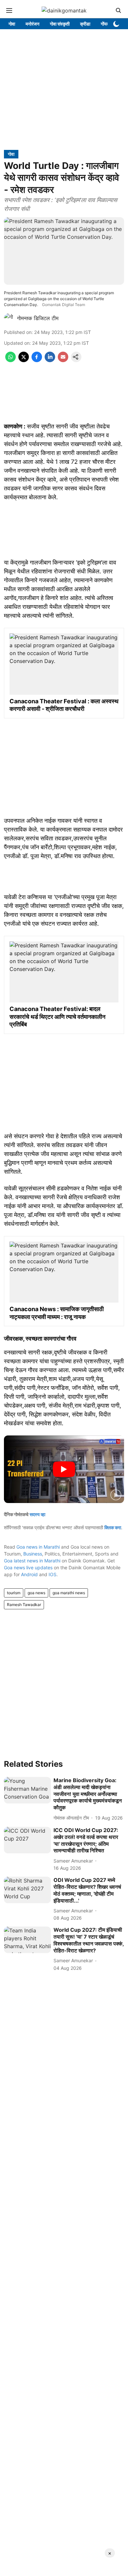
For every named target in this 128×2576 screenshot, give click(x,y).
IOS (53, 1574)
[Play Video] (64, 1469)
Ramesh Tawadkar (24, 1605)
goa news (36, 1593)
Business (33, 1554)
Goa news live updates (28, 1567)
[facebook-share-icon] (37, 360)
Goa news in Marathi (38, 1547)
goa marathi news (69, 1593)
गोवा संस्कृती (60, 24)
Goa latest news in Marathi (32, 1561)
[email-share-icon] (63, 360)
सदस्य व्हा (37, 1514)
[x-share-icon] (24, 360)
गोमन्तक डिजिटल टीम (38, 318)
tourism (14, 1593)
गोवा (12, 24)
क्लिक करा (113, 1527)
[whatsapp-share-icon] (11, 360)
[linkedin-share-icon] (50, 360)
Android (29, 1574)
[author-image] (9, 318)
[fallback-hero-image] (27, 1790)
